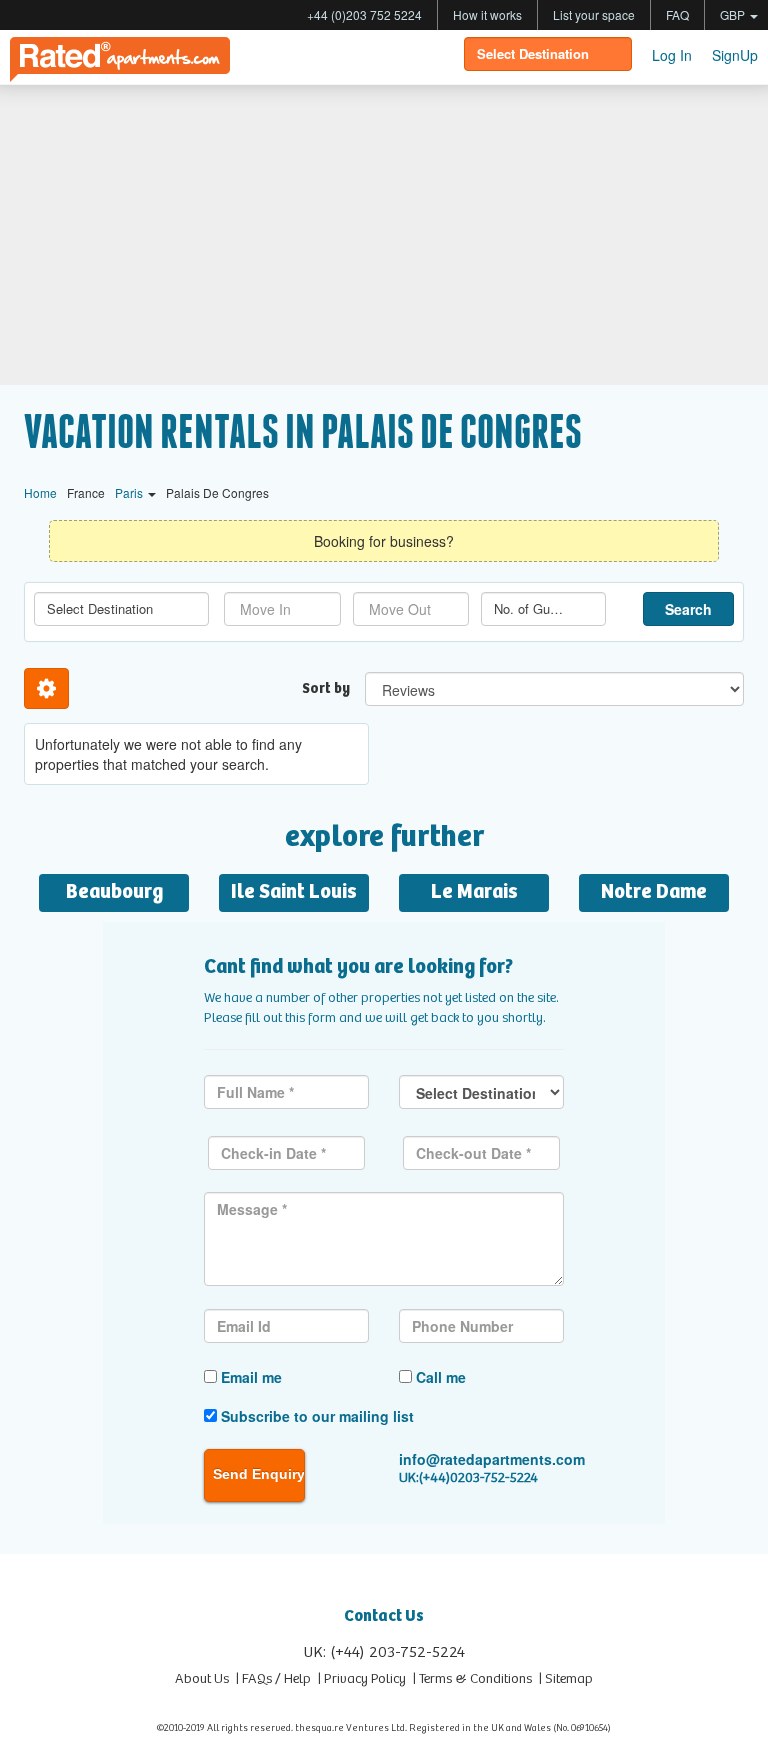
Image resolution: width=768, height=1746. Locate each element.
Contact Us (384, 1616)
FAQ (677, 14)
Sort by (326, 689)
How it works (487, 14)
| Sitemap (566, 1679)
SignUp (735, 55)
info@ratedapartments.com (492, 1459)
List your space (594, 14)
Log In (672, 55)
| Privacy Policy (362, 1679)
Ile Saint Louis (294, 892)
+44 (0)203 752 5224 (364, 14)
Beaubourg (114, 892)
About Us (202, 1679)
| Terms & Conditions (472, 1679)
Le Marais (474, 892)
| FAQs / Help (273, 1679)
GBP (734, 14)
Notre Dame (654, 892)
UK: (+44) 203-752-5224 (384, 1652)
